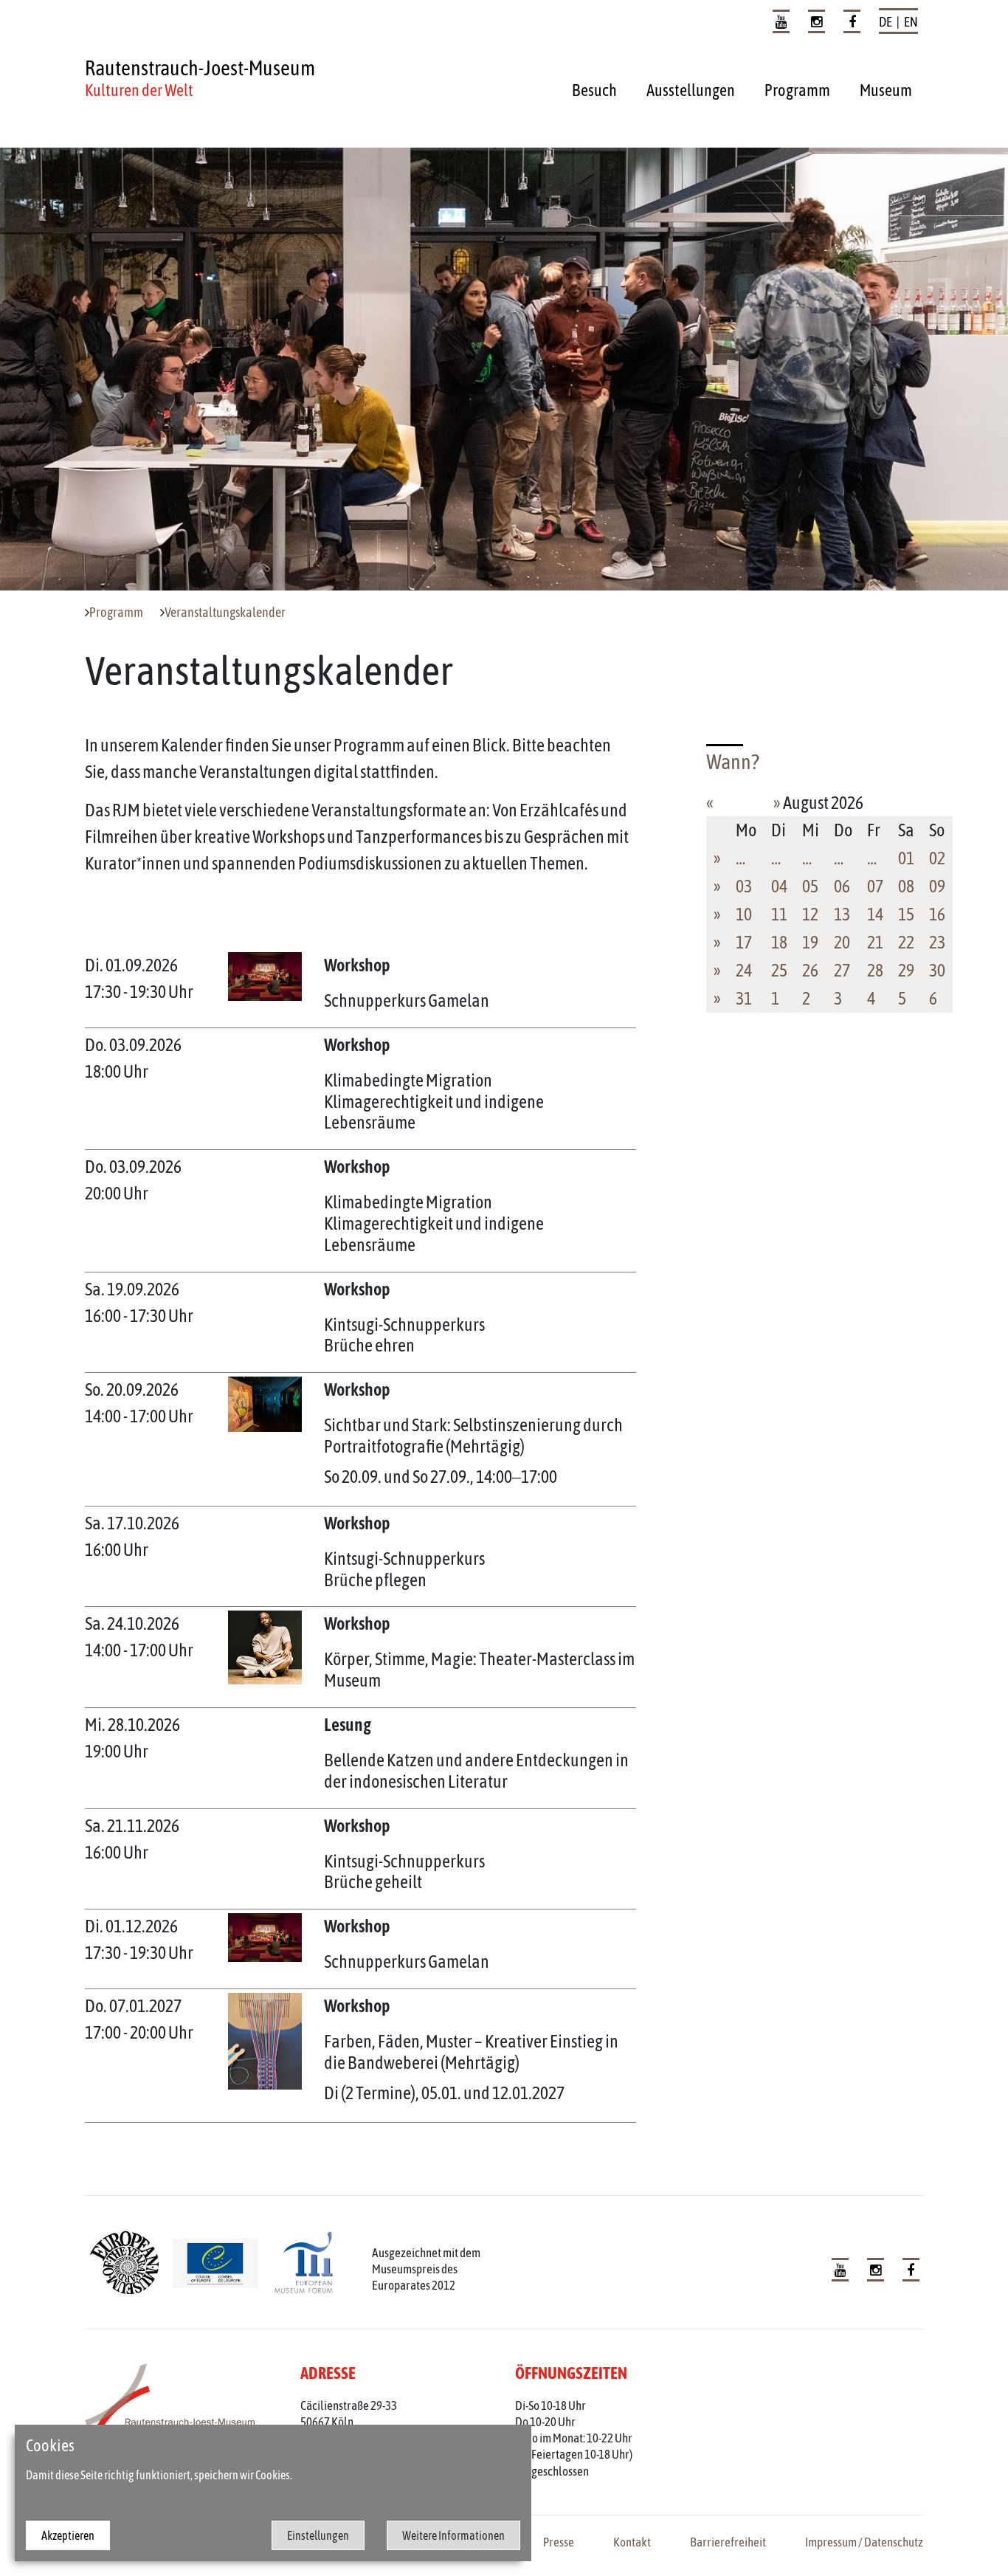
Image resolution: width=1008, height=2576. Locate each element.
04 (779, 886)
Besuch (594, 90)
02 (937, 858)
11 (779, 914)
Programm (797, 90)
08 (906, 886)
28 (875, 970)
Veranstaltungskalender (225, 613)
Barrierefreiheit (728, 2542)
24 (744, 970)
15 (906, 914)
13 (842, 914)
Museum (886, 90)
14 (875, 914)
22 (906, 942)
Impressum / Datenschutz (864, 2542)
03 (744, 886)
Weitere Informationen (453, 2535)
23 (937, 942)
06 (842, 886)
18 (779, 942)
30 (937, 970)
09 (937, 886)
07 (875, 886)
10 (744, 914)
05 (810, 886)
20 (842, 942)
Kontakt (632, 2542)
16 (937, 914)
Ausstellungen (691, 90)
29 (906, 970)
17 (744, 942)
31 (744, 998)
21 (875, 942)
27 (842, 970)
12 (810, 914)
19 (810, 942)
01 (906, 858)
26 (810, 970)
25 (779, 970)
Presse (559, 2542)
